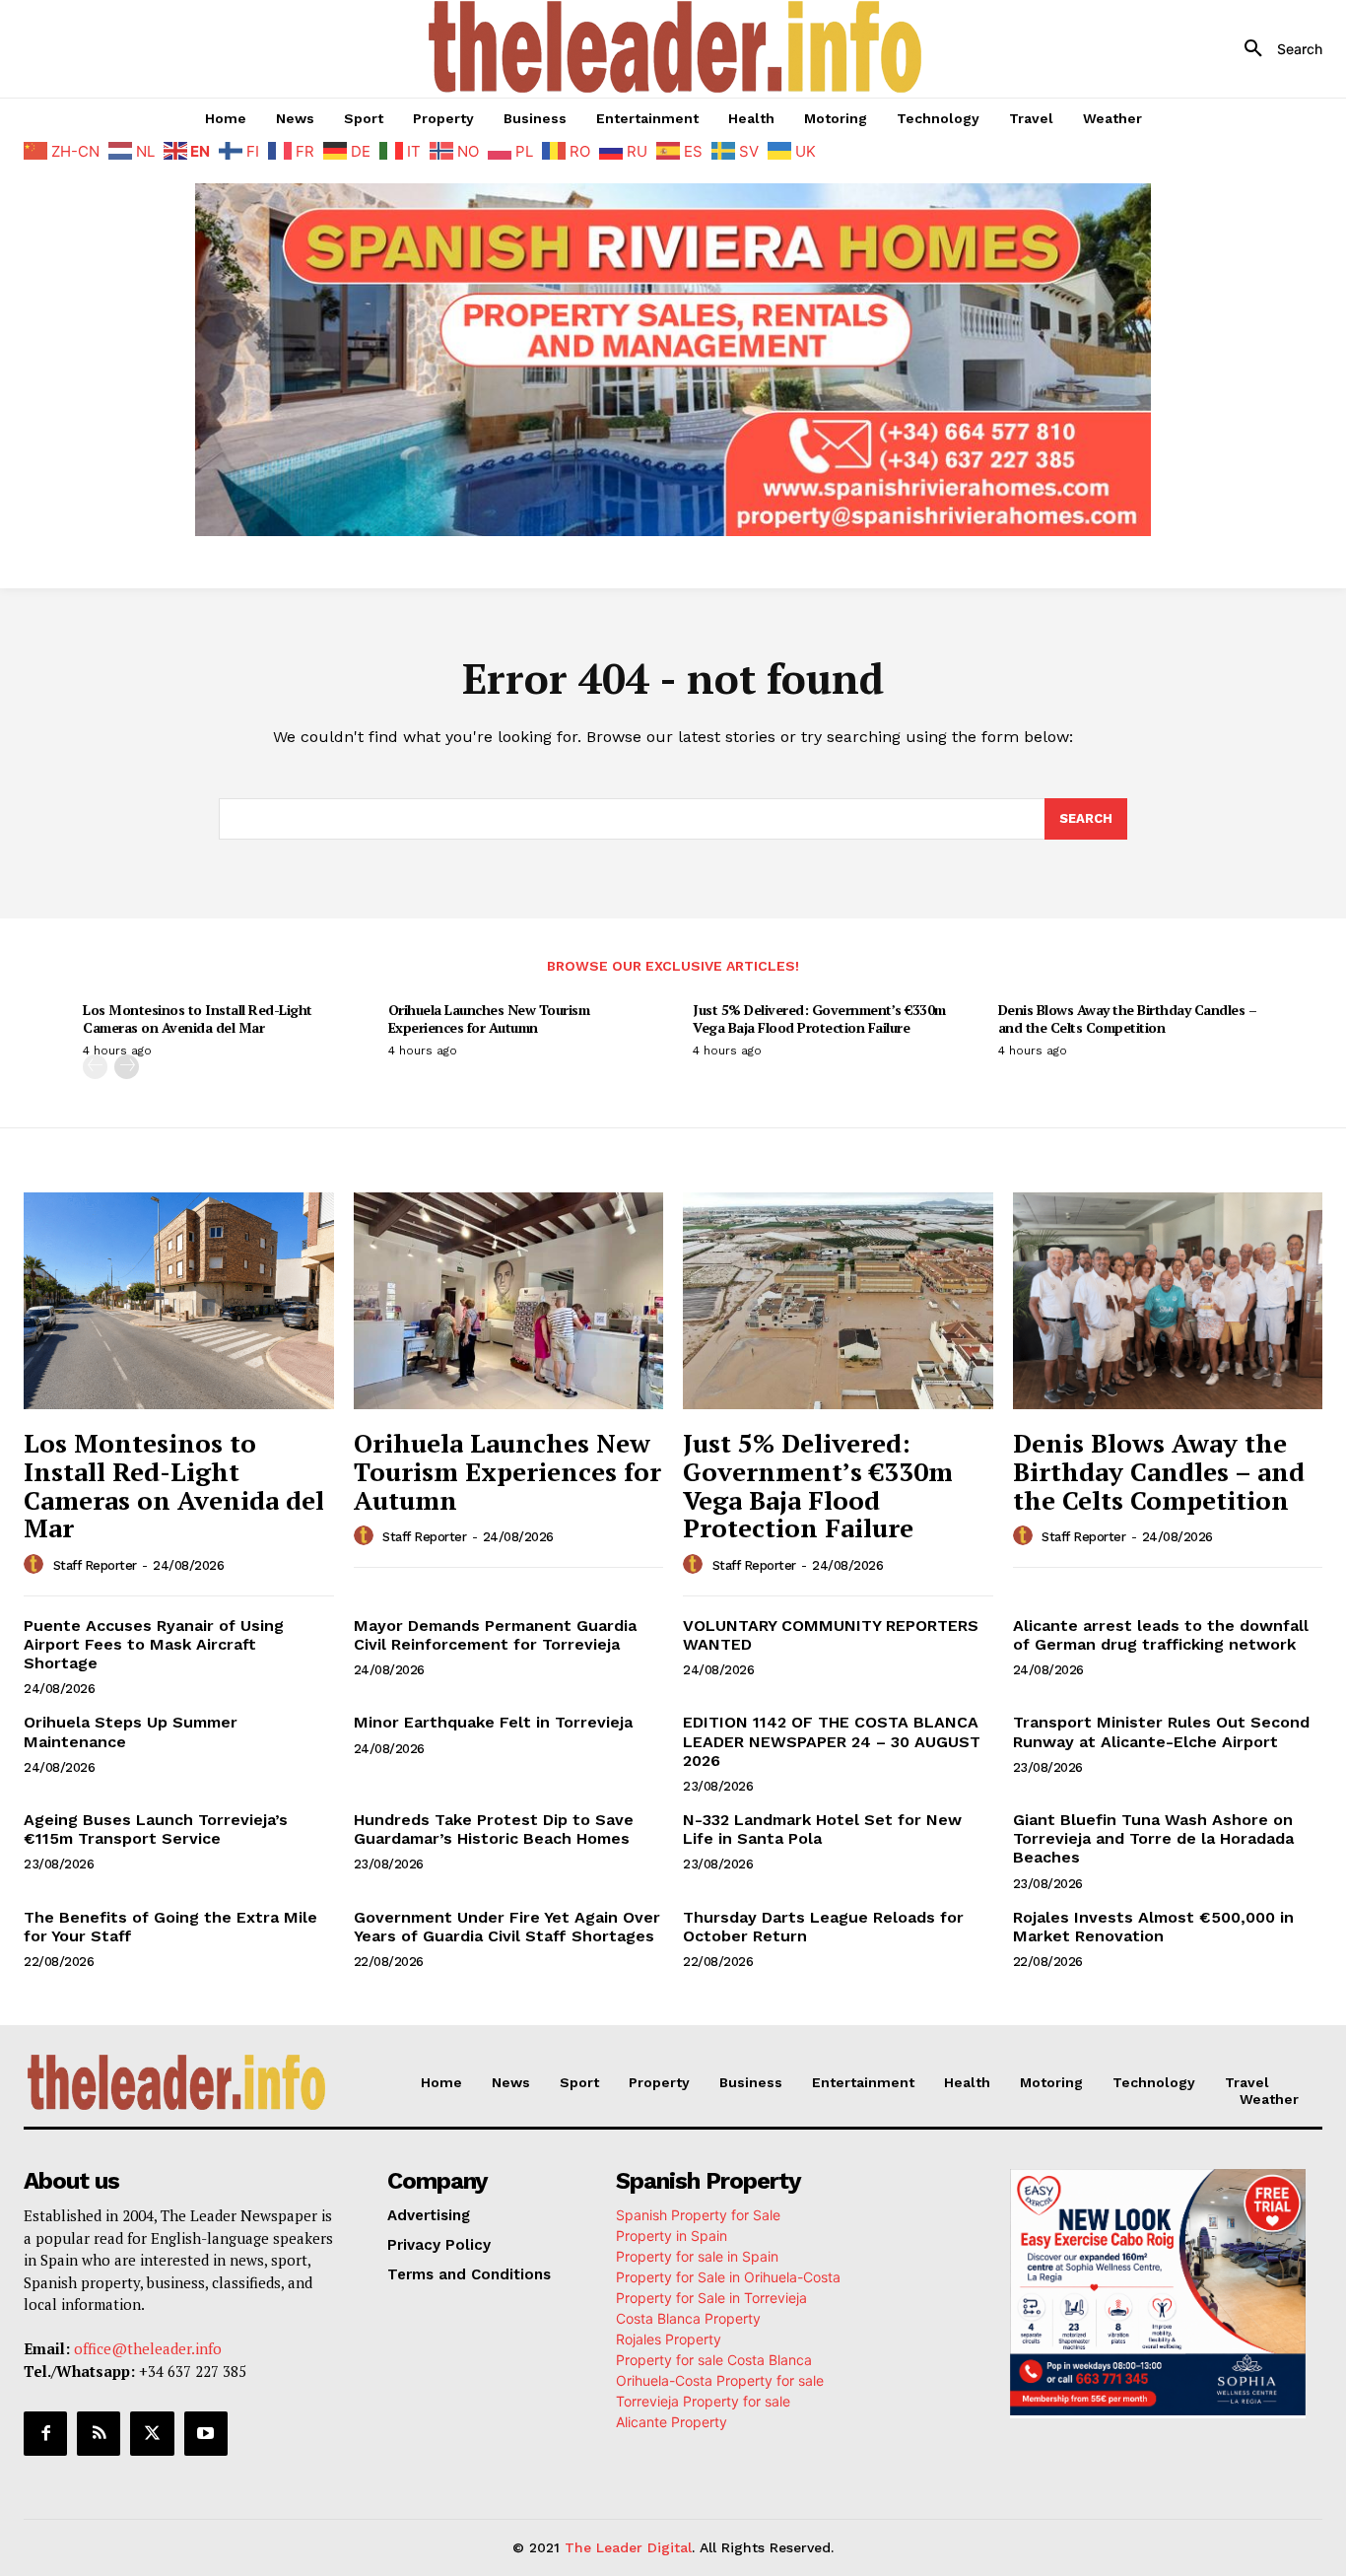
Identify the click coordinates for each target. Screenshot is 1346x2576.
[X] (152, 2433)
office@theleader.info (148, 2348)
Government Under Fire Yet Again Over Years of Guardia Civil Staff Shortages (507, 1927)
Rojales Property (669, 2339)
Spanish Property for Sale (698, 2215)
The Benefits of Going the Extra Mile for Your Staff (170, 1927)
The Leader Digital (628, 2547)
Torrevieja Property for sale (703, 2401)
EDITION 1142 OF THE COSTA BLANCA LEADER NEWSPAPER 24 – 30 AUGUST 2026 (832, 1741)
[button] (1276, 49)
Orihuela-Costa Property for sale (720, 2380)
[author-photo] (36, 1565)
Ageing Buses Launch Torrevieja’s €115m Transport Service (156, 1829)
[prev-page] (95, 1067)
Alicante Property (672, 2422)
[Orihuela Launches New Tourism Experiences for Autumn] (509, 1301)
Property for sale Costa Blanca (714, 2360)
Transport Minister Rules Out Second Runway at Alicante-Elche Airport (1161, 1731)
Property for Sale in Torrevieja (711, 2298)
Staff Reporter (95, 1565)
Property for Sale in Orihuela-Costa (728, 2277)
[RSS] (99, 2433)
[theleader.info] (675, 47)
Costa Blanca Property (688, 2318)
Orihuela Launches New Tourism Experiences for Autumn (489, 1018)
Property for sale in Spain (697, 2256)
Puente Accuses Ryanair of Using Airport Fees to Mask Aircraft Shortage (154, 1644)
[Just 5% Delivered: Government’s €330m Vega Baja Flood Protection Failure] (838, 1301)
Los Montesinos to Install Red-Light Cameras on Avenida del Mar (198, 1018)
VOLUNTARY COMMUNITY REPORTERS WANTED (831, 1635)
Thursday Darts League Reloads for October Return (823, 1927)
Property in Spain (672, 2236)
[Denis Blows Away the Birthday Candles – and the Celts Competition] (1168, 1301)
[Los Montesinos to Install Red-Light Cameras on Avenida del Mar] (179, 1301)
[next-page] (127, 1067)
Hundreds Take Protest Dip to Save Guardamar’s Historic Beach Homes (494, 1829)
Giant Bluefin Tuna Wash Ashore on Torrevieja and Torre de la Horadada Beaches (1153, 1838)
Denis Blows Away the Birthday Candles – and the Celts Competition (1128, 1018)
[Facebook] (45, 2433)
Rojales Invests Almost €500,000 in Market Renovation (1153, 1927)
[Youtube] (206, 2433)
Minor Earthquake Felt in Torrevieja (493, 1722)
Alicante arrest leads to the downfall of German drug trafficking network (1161, 1635)
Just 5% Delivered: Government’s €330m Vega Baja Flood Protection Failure (819, 1018)
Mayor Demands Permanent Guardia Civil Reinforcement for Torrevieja (495, 1635)
